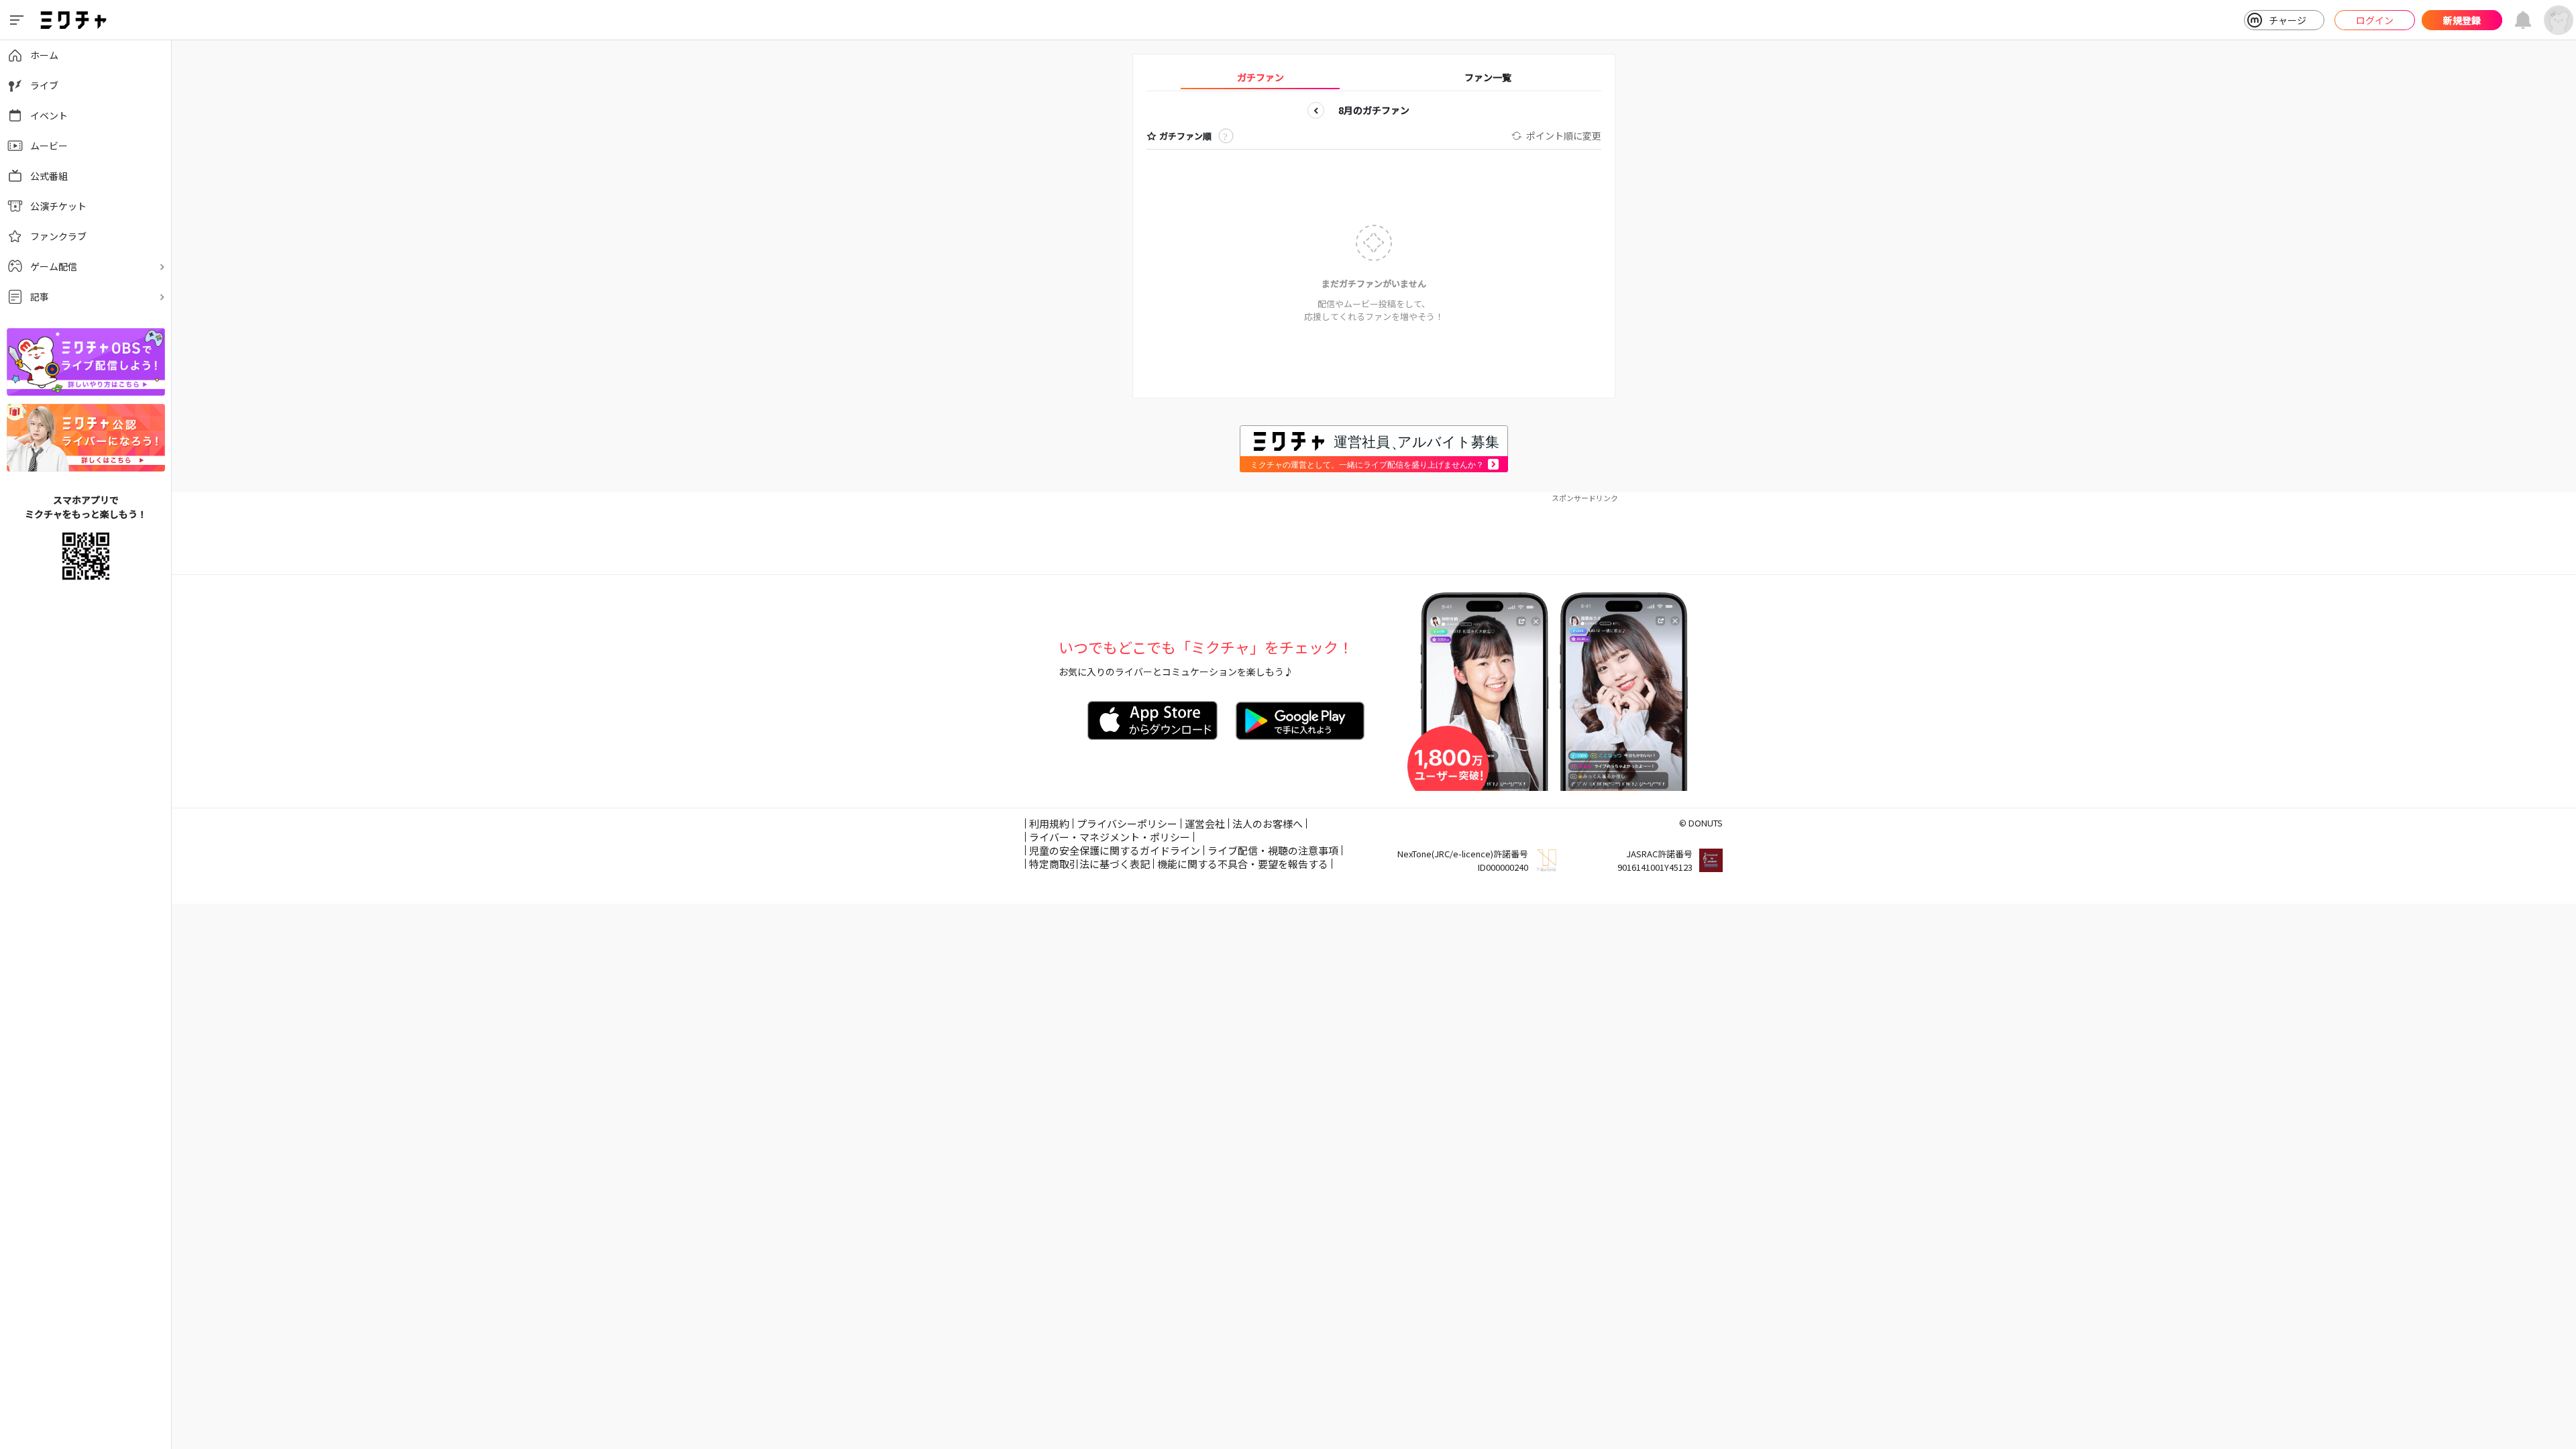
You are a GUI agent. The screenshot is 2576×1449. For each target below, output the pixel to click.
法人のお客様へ (1268, 823)
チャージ (2288, 20)
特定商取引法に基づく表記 (1089, 864)
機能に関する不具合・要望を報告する (1243, 864)
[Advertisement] (1374, 534)
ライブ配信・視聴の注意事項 (1273, 850)
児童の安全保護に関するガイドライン (1115, 850)
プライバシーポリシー (1127, 823)
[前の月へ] (1316, 110)
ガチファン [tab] (1260, 77)
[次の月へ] (1432, 110)
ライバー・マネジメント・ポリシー (1110, 837)
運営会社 (1205, 823)
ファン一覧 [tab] (1488, 77)
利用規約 (1049, 823)
